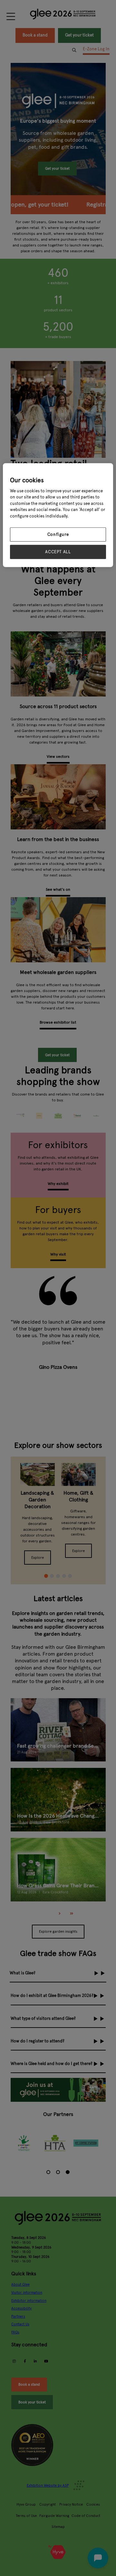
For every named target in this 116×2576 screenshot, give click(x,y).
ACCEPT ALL (58, 552)
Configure (58, 535)
